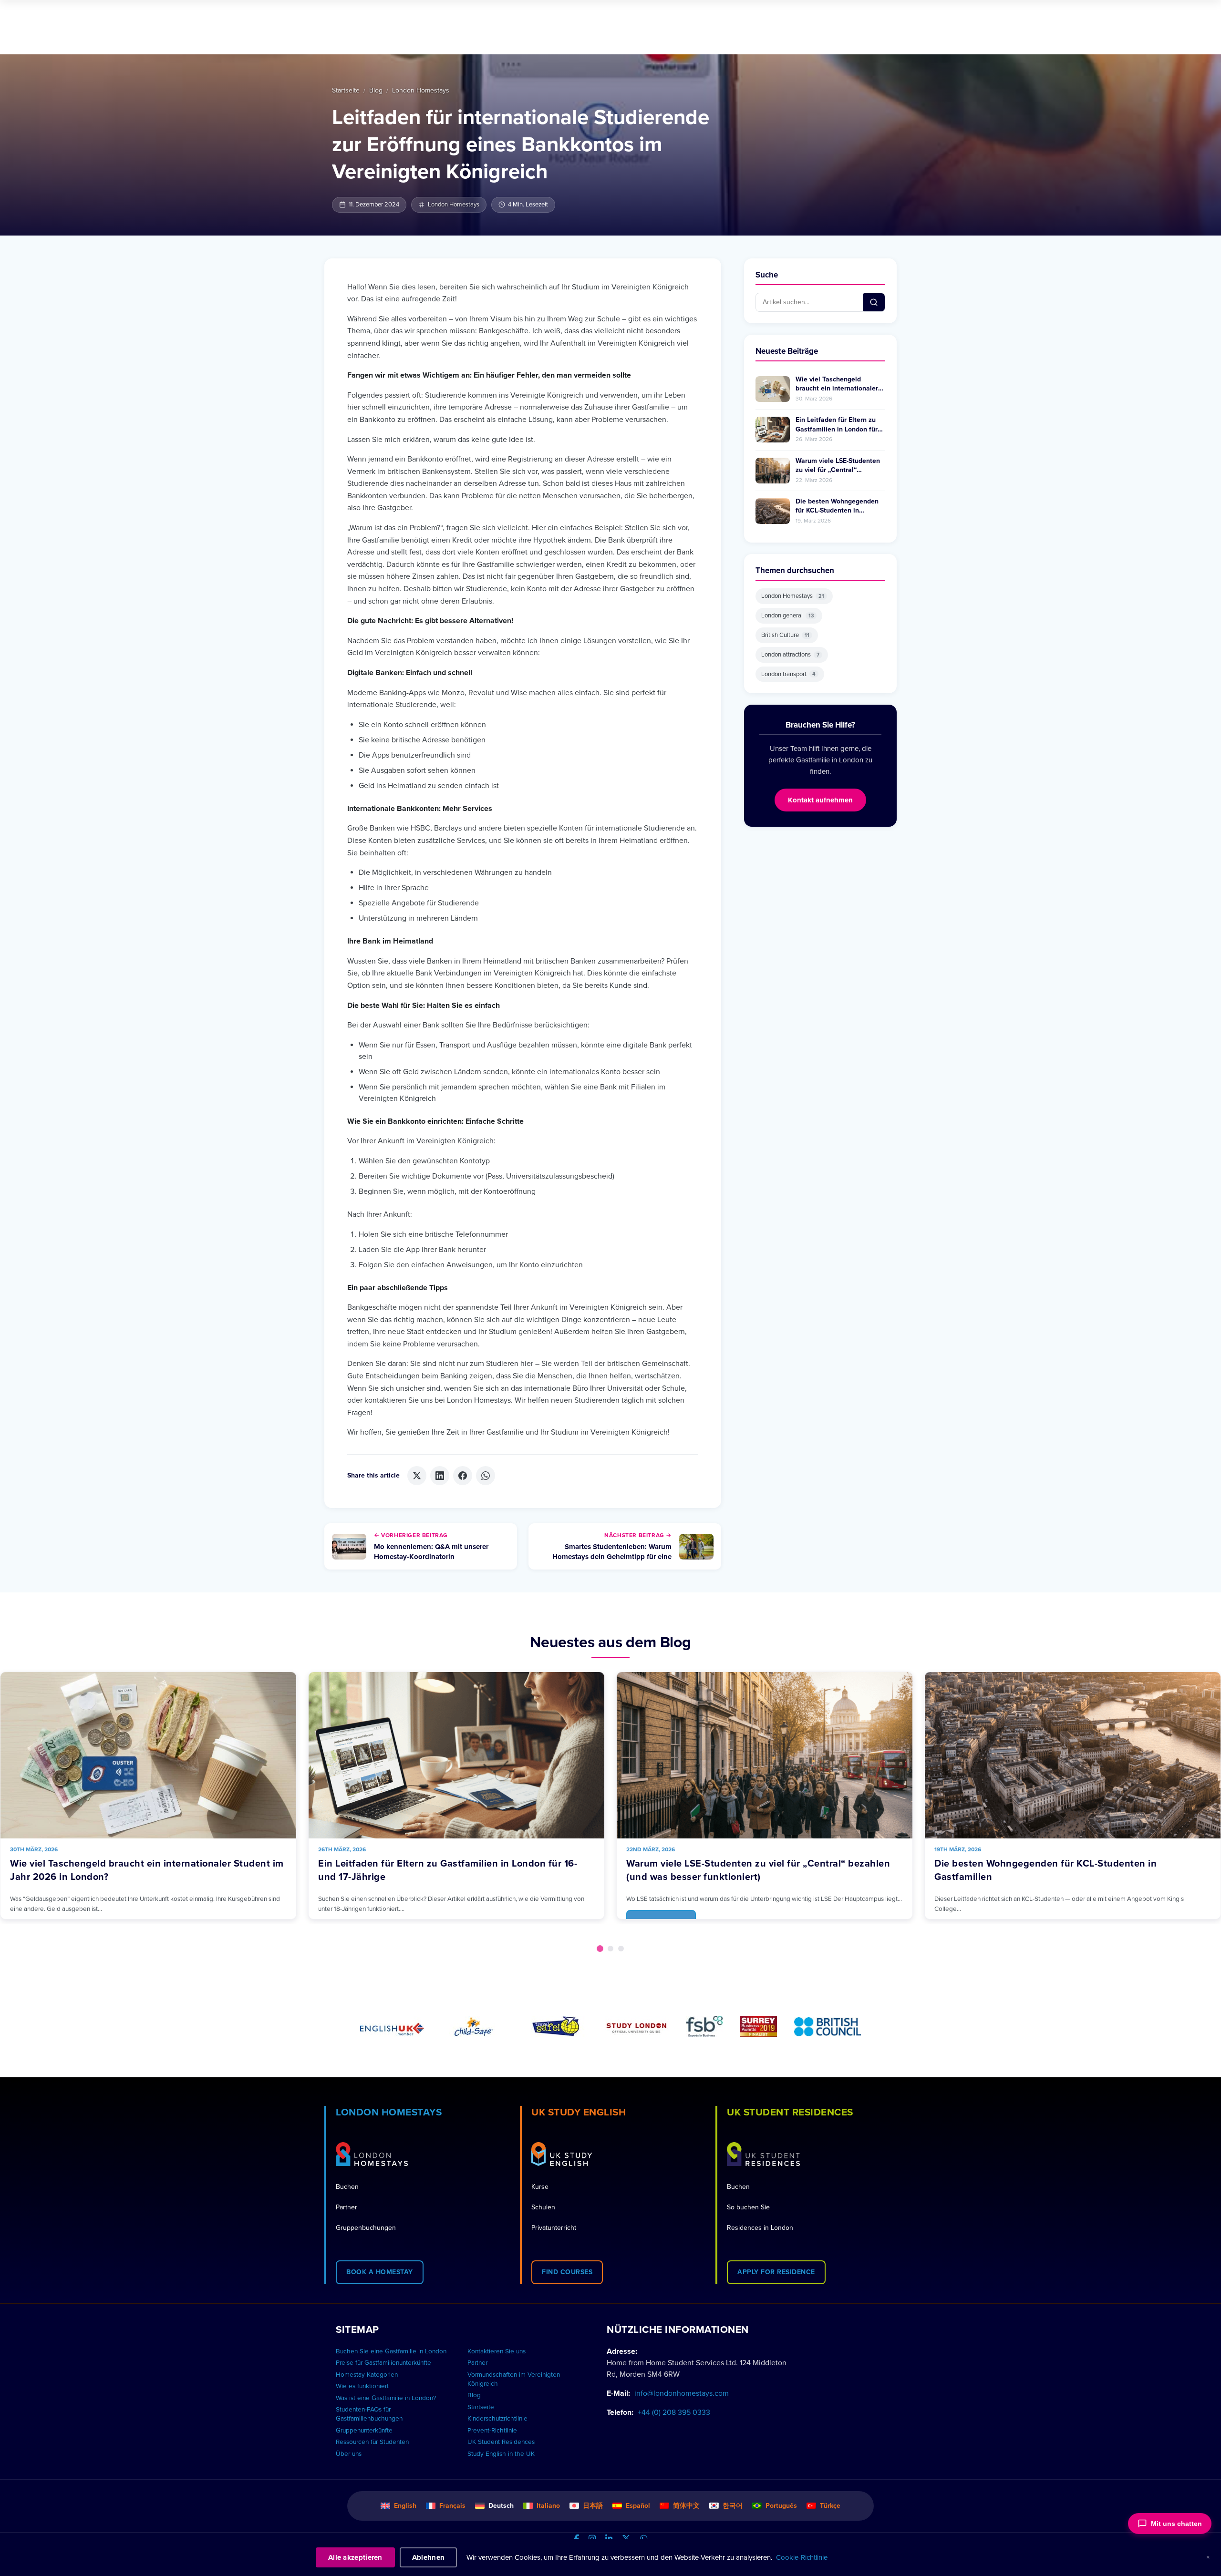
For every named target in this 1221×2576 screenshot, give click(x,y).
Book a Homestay (380, 2272)
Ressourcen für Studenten (372, 2442)
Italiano (548, 2506)
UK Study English (579, 2112)
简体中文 (686, 2506)
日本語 (593, 2506)
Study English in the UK (501, 2454)
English (405, 2506)
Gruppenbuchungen (366, 2228)
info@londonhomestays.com (682, 2393)
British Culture (785, 635)
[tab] (600, 1949)
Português (781, 2506)
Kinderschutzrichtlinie (497, 2419)
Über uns (349, 2454)
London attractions (790, 655)
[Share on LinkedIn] (440, 1476)
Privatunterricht (554, 2228)
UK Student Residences (790, 2112)
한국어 (733, 2506)
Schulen (543, 2207)
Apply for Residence (776, 2272)
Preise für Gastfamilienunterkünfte (383, 2363)
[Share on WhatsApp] (486, 1476)
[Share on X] (417, 1476)
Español (638, 2506)
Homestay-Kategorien (367, 2375)
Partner (347, 2207)
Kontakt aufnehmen (820, 800)
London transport (788, 674)
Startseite (346, 90)
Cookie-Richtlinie (802, 2557)
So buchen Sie (748, 2207)
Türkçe (830, 2506)
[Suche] (874, 302)
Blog (376, 90)
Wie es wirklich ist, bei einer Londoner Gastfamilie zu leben (1069, 1864)
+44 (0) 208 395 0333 (674, 2412)
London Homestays (421, 90)
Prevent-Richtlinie (492, 2431)
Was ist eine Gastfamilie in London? (386, 2398)
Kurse (540, 2187)
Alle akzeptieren (355, 2557)
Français (452, 2506)
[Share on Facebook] (463, 1476)
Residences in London (760, 2228)
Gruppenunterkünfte (364, 2431)
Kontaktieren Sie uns (497, 2351)
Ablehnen (428, 2557)
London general (787, 616)
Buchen (347, 2187)
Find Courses (567, 2272)
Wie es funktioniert (362, 2386)
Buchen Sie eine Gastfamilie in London (391, 2351)
